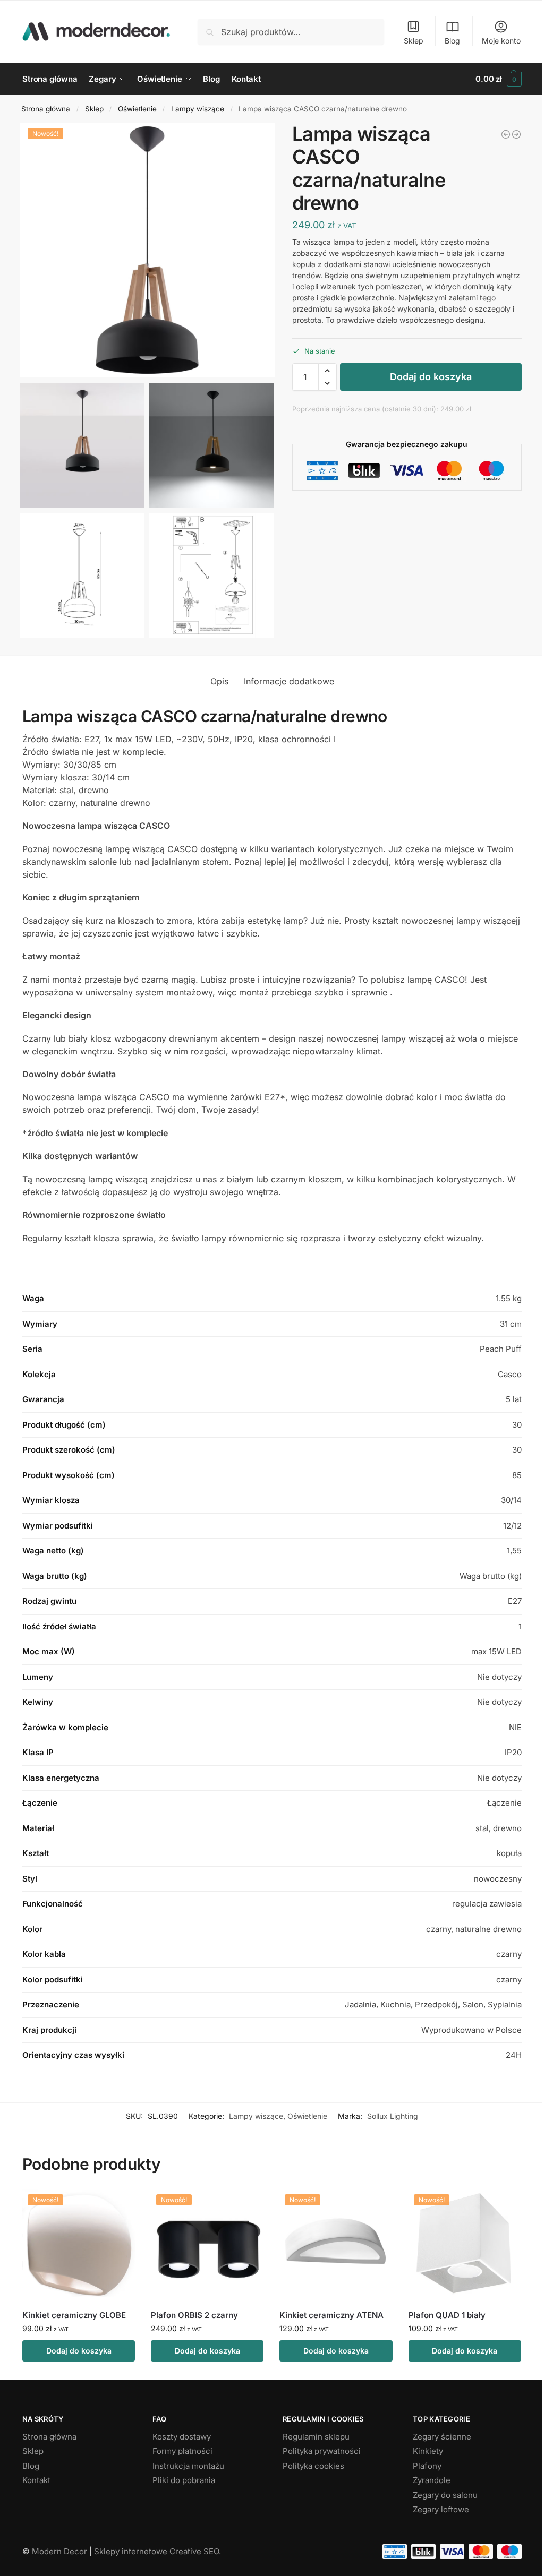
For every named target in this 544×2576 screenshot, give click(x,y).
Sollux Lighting (393, 2116)
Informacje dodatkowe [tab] (289, 681)
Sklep (414, 41)
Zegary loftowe (441, 2509)
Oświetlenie (137, 109)
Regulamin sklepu (316, 2437)
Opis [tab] (219, 681)
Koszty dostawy (182, 2437)
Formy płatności (182, 2451)
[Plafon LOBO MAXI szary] (506, 134)
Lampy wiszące (198, 109)
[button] (499, 79)
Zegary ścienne (442, 2437)
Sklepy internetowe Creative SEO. (158, 2551)
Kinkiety (428, 2451)
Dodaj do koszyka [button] (79, 2351)
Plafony (427, 2466)
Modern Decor (59, 2551)
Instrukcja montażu (188, 2466)
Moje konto (501, 41)
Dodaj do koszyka (431, 377)
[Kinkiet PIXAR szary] (516, 134)
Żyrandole (432, 2480)
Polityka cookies (313, 2466)
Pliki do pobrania (184, 2480)
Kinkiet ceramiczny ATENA (331, 2315)
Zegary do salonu (445, 2495)
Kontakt (36, 2480)
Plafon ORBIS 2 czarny (194, 2315)
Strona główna (46, 109)
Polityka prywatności (322, 2451)
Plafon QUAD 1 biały (447, 2315)
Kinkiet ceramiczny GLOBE (74, 2315)
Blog (452, 41)
